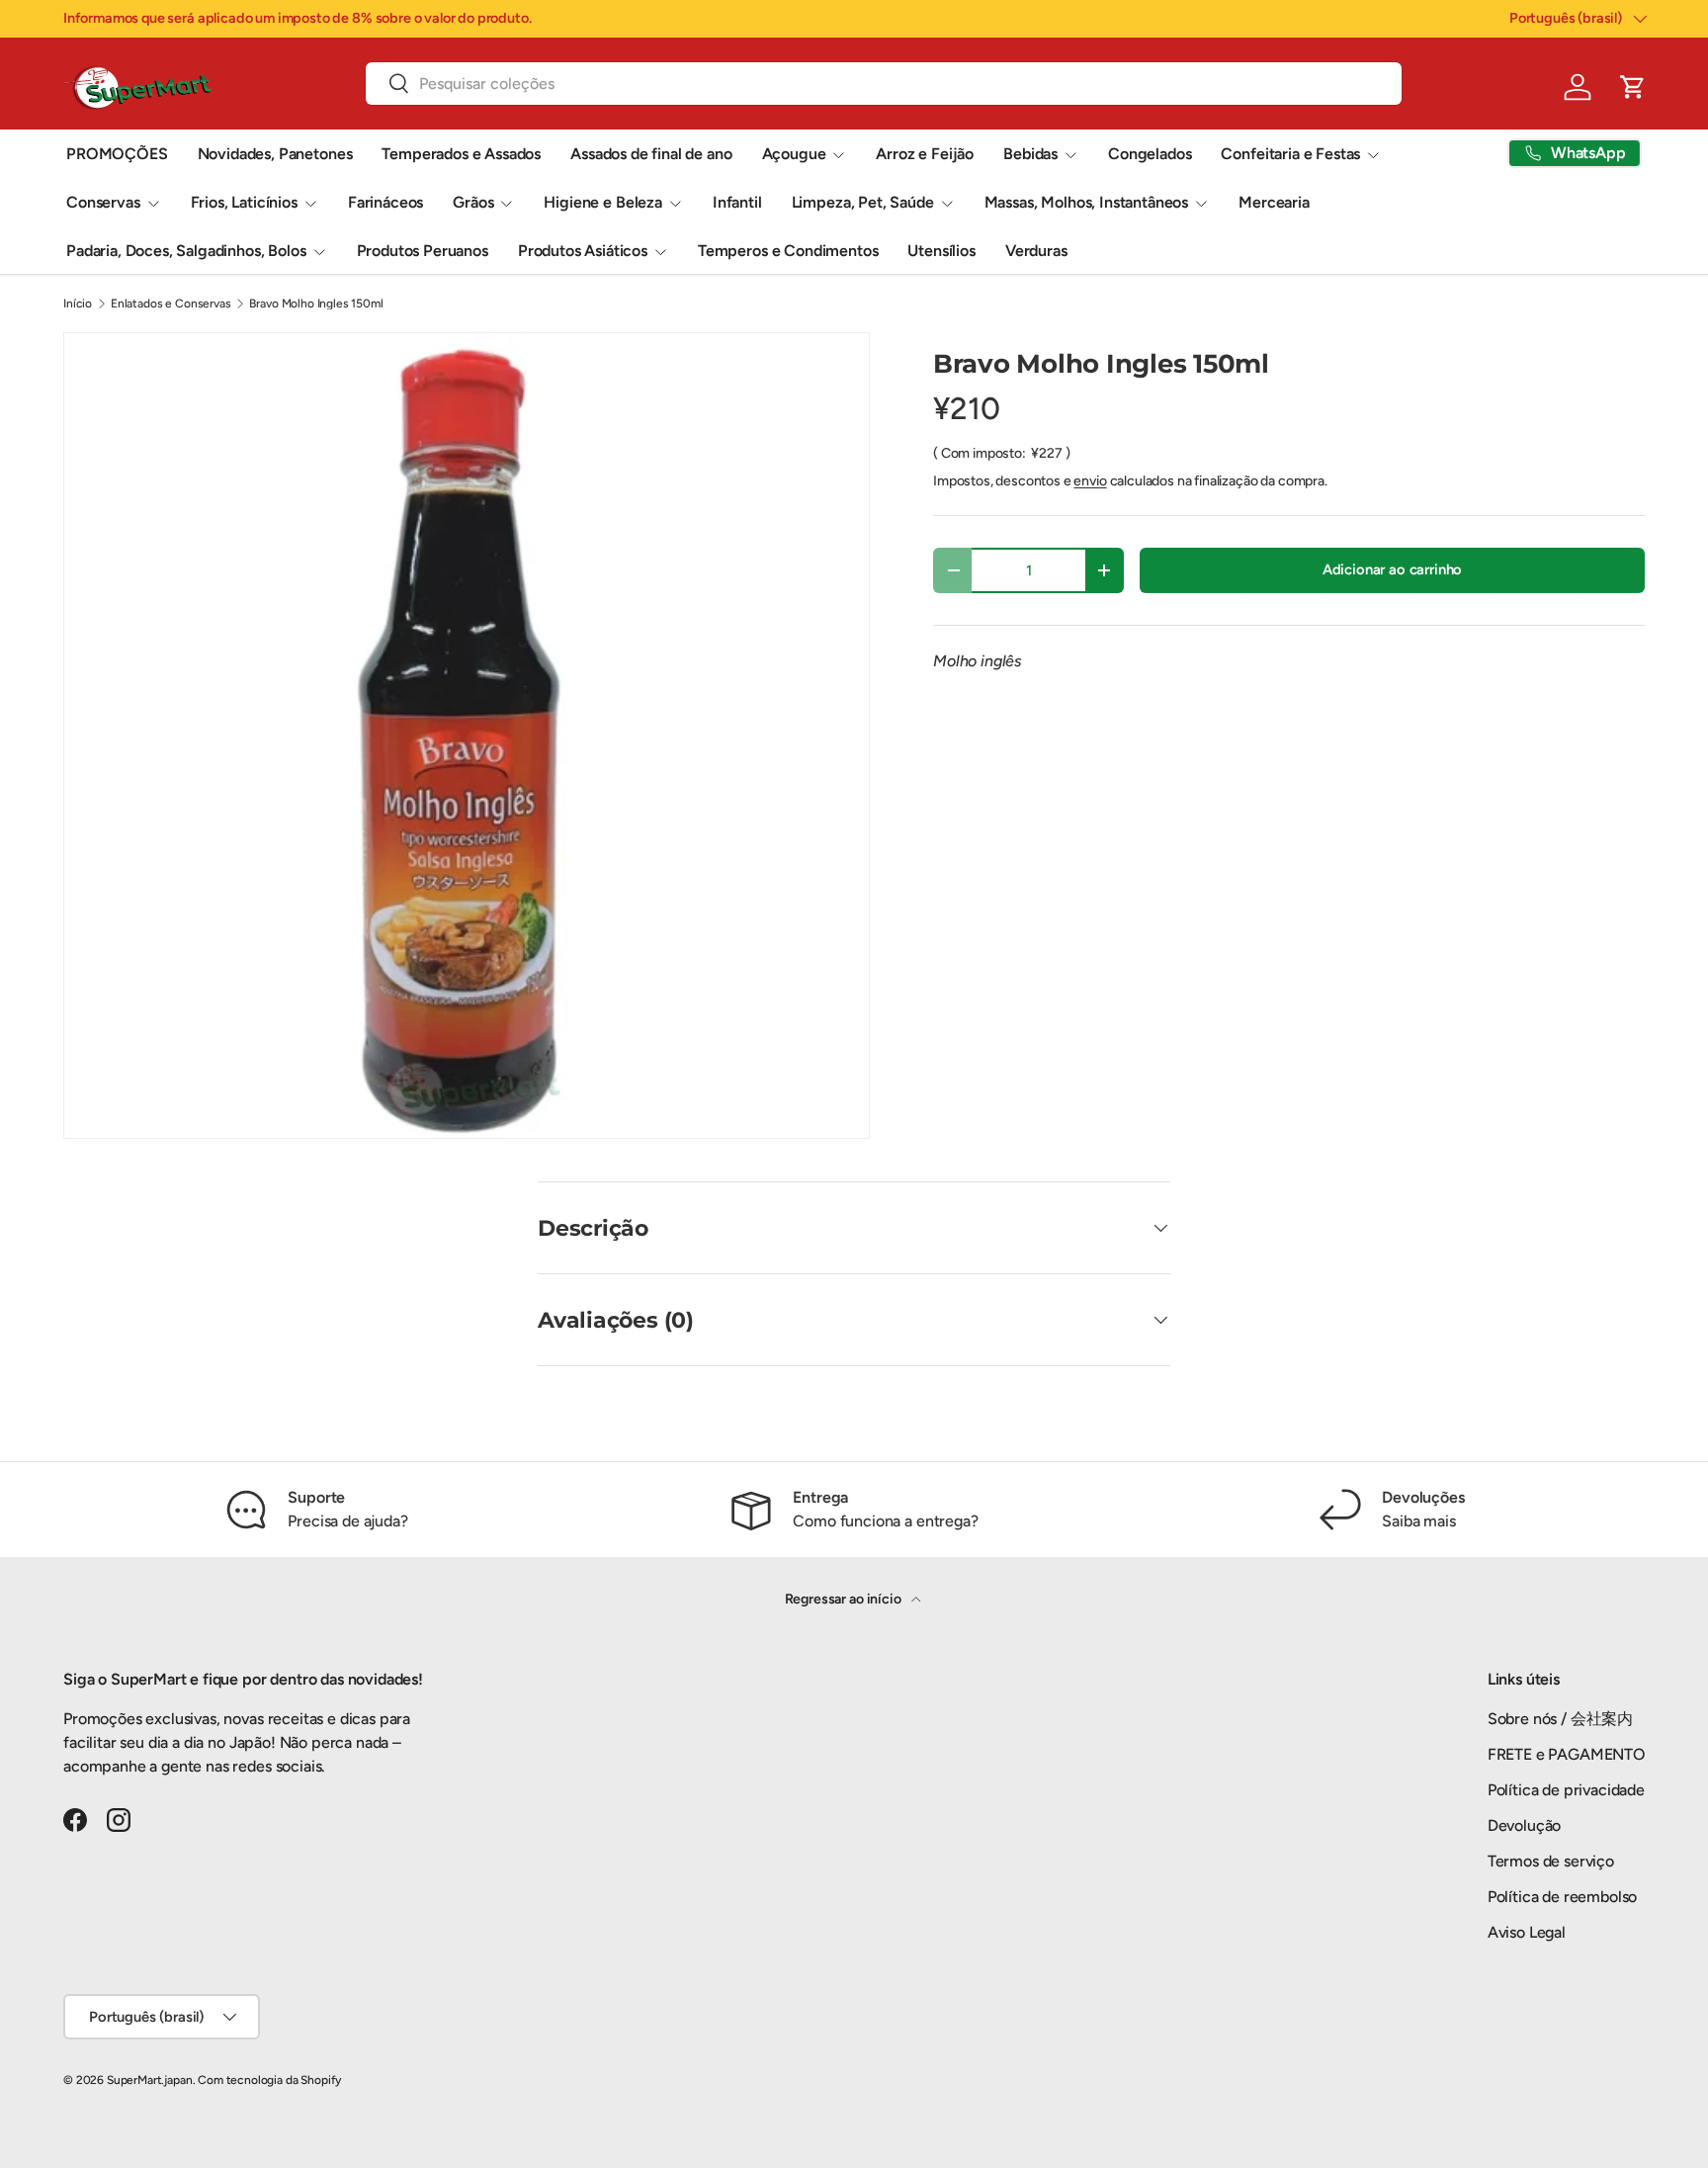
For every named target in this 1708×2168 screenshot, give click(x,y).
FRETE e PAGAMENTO (1566, 1754)
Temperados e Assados (461, 154)
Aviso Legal (1527, 1932)
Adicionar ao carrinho (1393, 569)
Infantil (737, 202)
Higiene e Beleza (602, 202)
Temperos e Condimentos (788, 251)
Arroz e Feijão (925, 154)
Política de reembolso (1563, 1897)
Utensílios (941, 251)
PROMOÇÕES (117, 154)
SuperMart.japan (150, 2080)
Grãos (473, 202)
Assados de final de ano (651, 154)
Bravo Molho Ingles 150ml (316, 304)
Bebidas (1030, 154)
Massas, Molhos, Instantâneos (1087, 202)
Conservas (103, 202)
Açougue (794, 154)
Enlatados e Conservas (171, 304)
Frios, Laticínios (244, 202)
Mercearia (1274, 202)
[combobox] (883, 84)
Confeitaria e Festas (1290, 154)
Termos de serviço (1551, 1861)
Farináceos (385, 202)
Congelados (1150, 154)
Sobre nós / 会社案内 (1560, 1719)
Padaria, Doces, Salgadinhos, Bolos (186, 251)
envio (1090, 481)
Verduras (1036, 251)
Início (78, 304)
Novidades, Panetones (275, 154)
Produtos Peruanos (423, 251)
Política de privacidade (1566, 1790)
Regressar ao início (845, 1599)
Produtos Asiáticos (583, 251)
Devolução (1525, 1825)
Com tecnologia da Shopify (269, 2080)
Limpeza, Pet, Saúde (863, 202)
